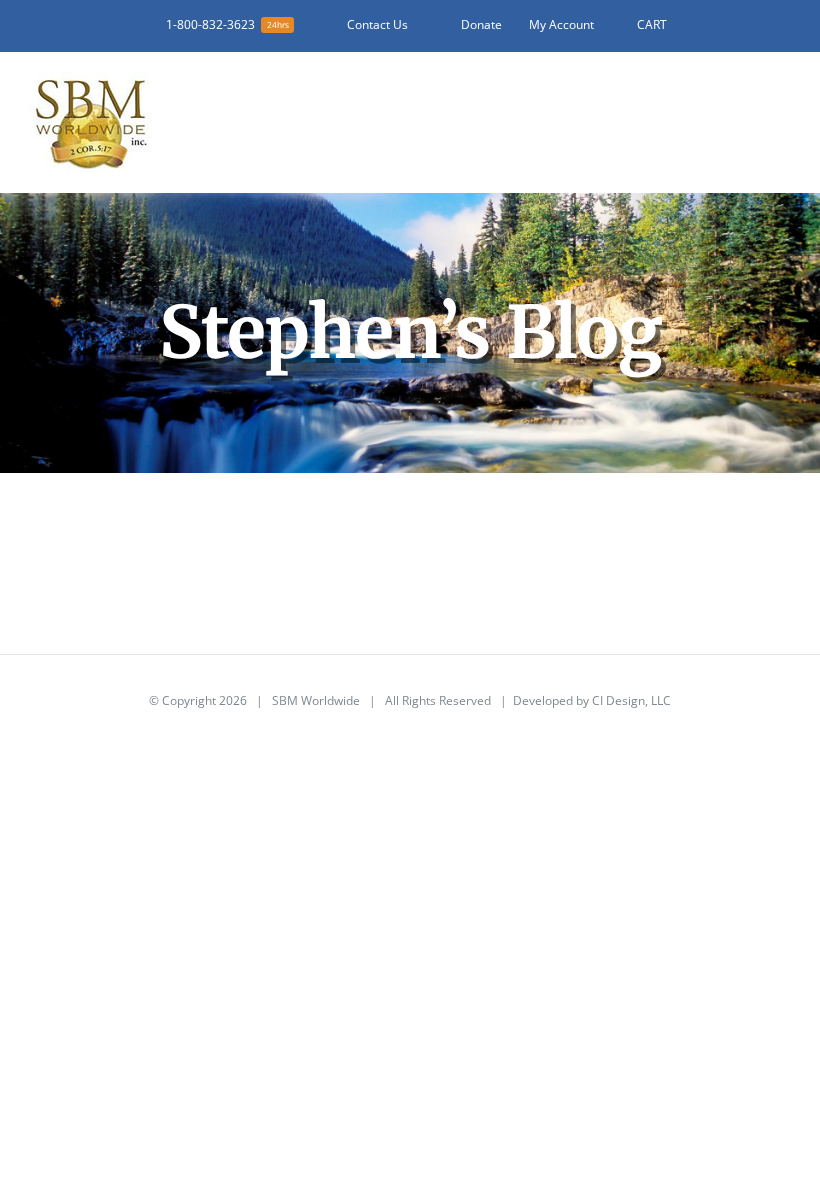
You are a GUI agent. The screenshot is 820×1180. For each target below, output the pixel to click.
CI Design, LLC (631, 700)
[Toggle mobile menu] (782, 100)
